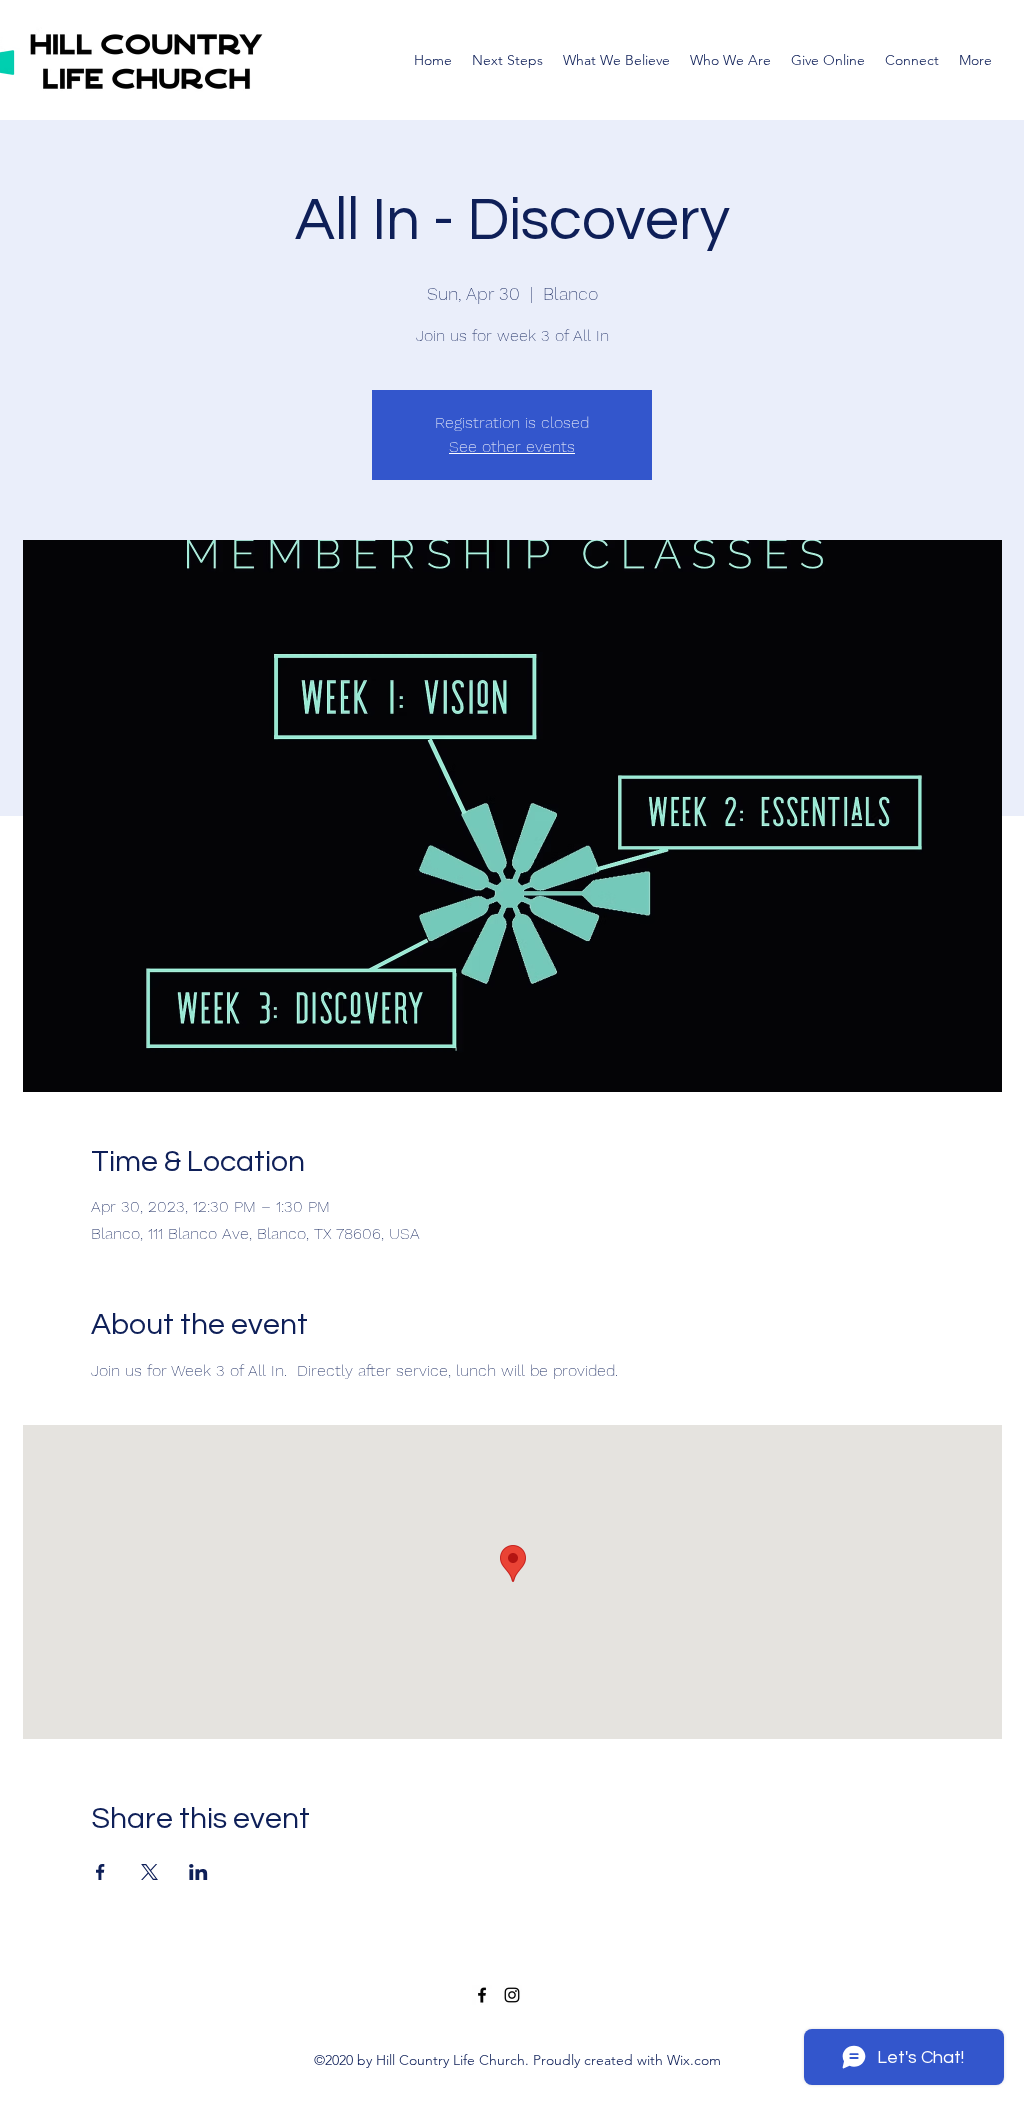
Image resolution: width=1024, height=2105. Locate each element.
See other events (512, 446)
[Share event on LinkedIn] (198, 1872)
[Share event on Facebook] (100, 1872)
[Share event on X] (149, 1872)
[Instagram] (512, 1995)
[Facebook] (482, 1995)
